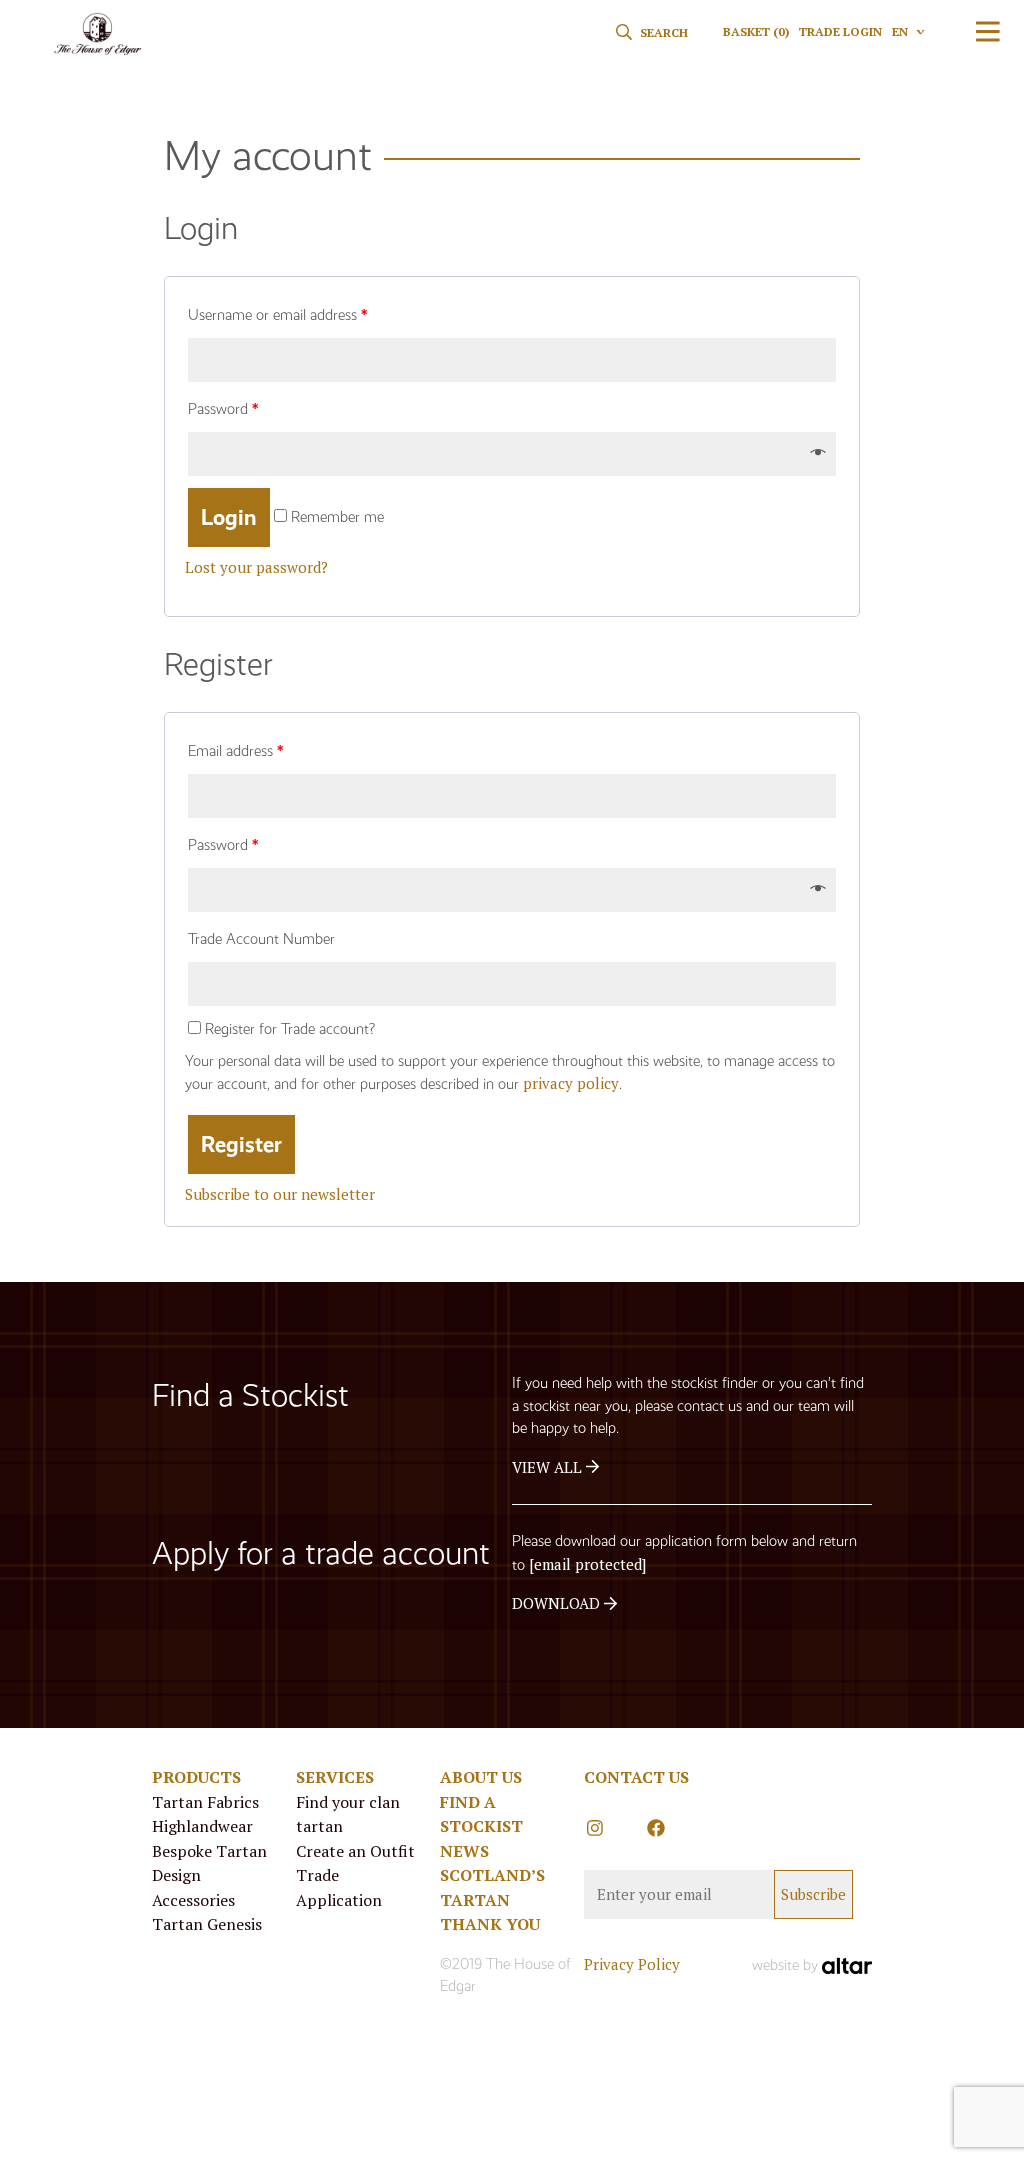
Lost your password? (256, 567)
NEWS (464, 1851)
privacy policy (571, 1083)
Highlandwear (202, 1826)
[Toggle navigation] (988, 31)
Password (223, 409)
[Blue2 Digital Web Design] (847, 1964)
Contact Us (636, 1777)
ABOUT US (481, 1777)
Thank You (490, 1924)
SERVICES (335, 1777)
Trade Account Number (261, 939)
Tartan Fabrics (205, 1802)
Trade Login (840, 31)
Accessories (193, 1900)
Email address (235, 751)
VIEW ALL (549, 1467)
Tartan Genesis (207, 1924)
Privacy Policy (632, 1964)
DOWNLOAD (558, 1603)
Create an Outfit (355, 1851)
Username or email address (277, 315)
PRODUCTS (196, 1777)
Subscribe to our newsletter (280, 1194)
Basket (756, 31)
